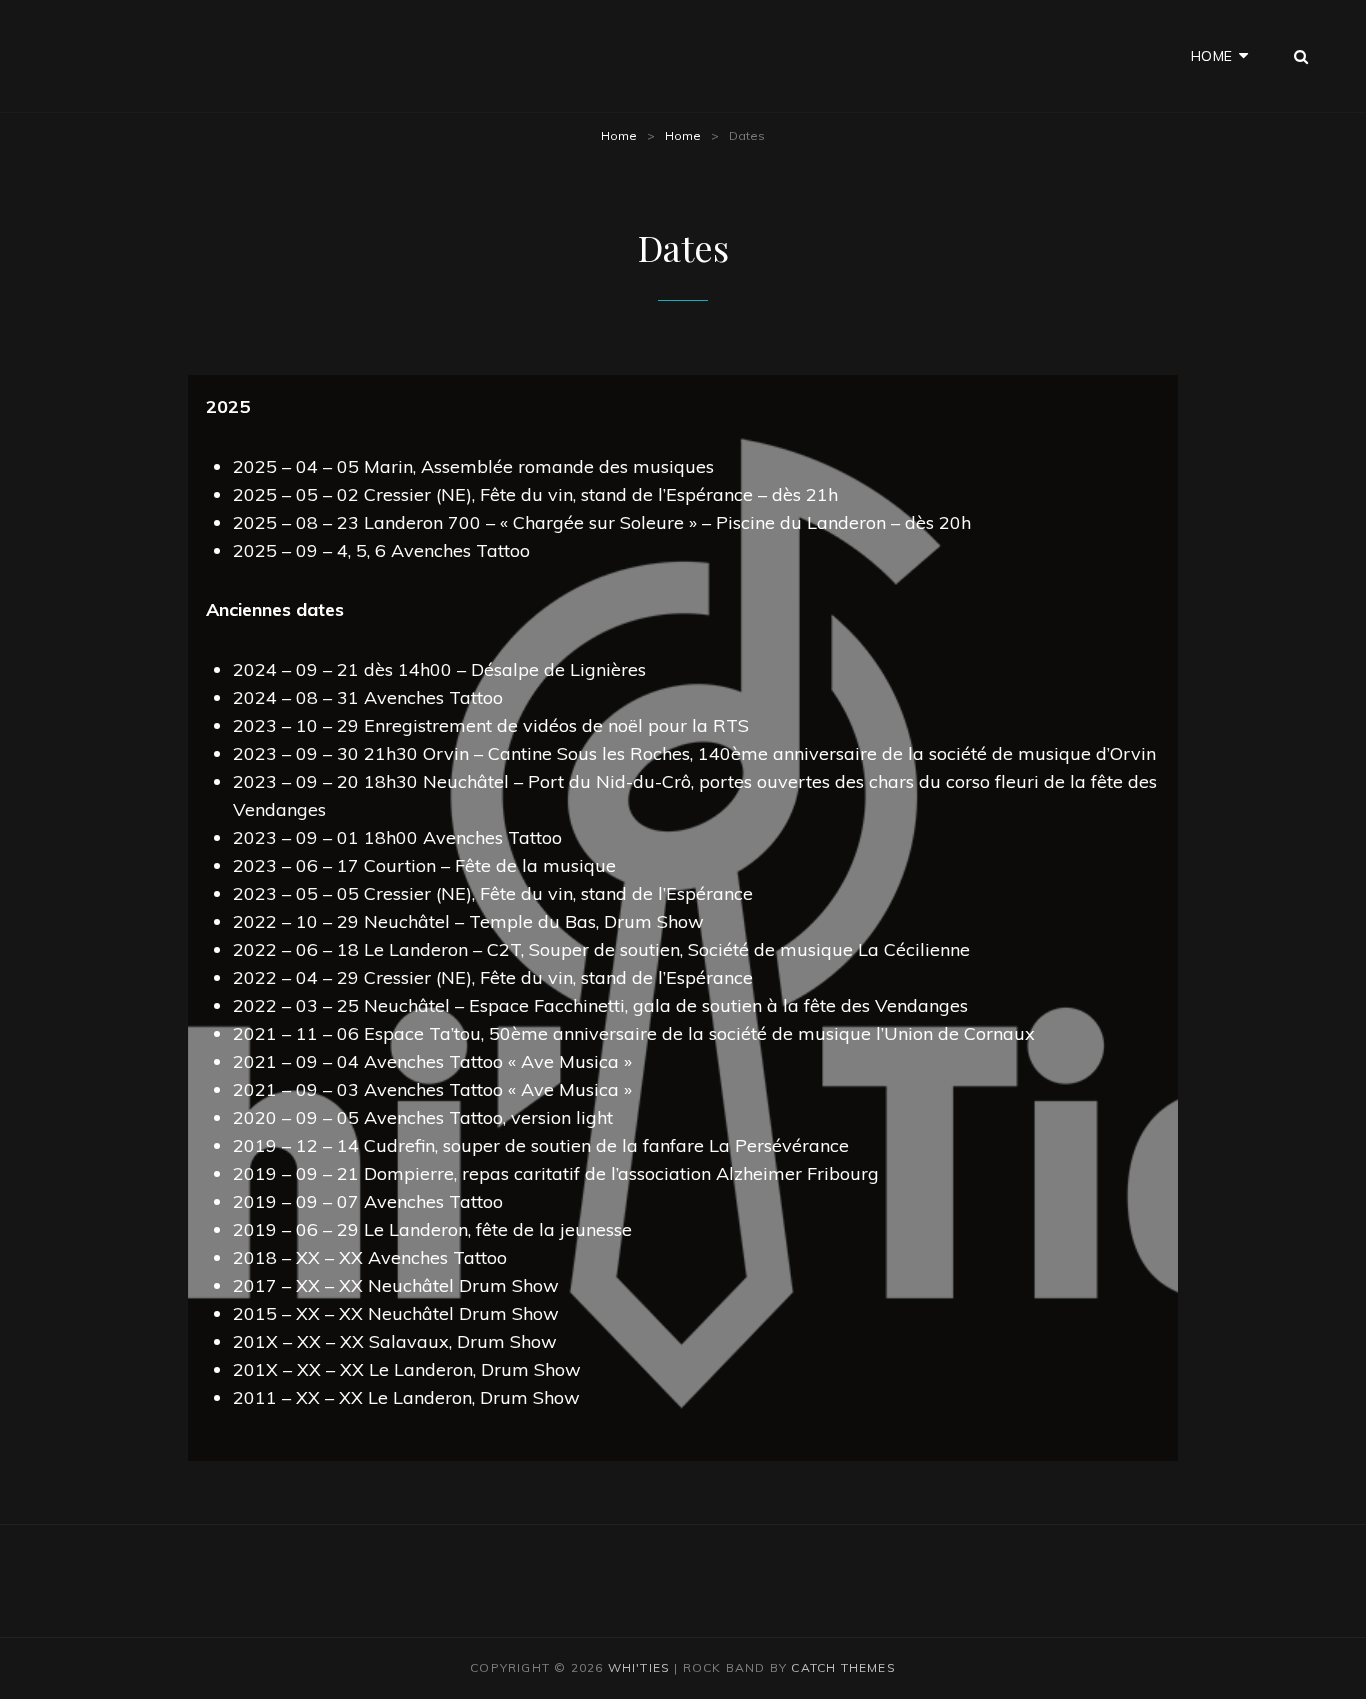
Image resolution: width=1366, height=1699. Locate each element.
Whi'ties (639, 1667)
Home (1211, 56)
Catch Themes (843, 1667)
